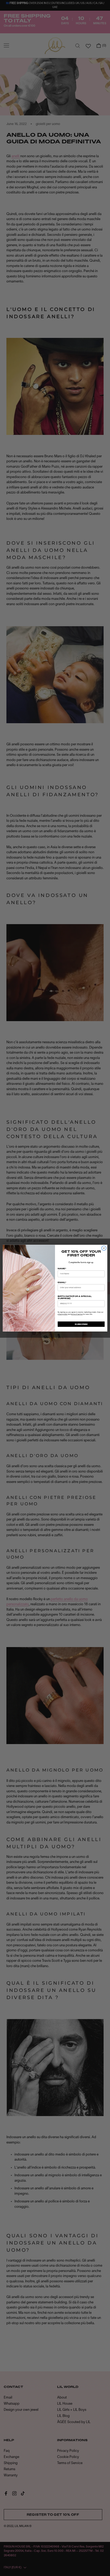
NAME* (62, 1269)
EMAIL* (62, 1282)
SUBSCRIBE (81, 1324)
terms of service (77, 1314)
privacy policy (63, 1314)
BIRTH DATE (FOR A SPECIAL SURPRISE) (75, 1297)
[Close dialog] (104, 1248)
